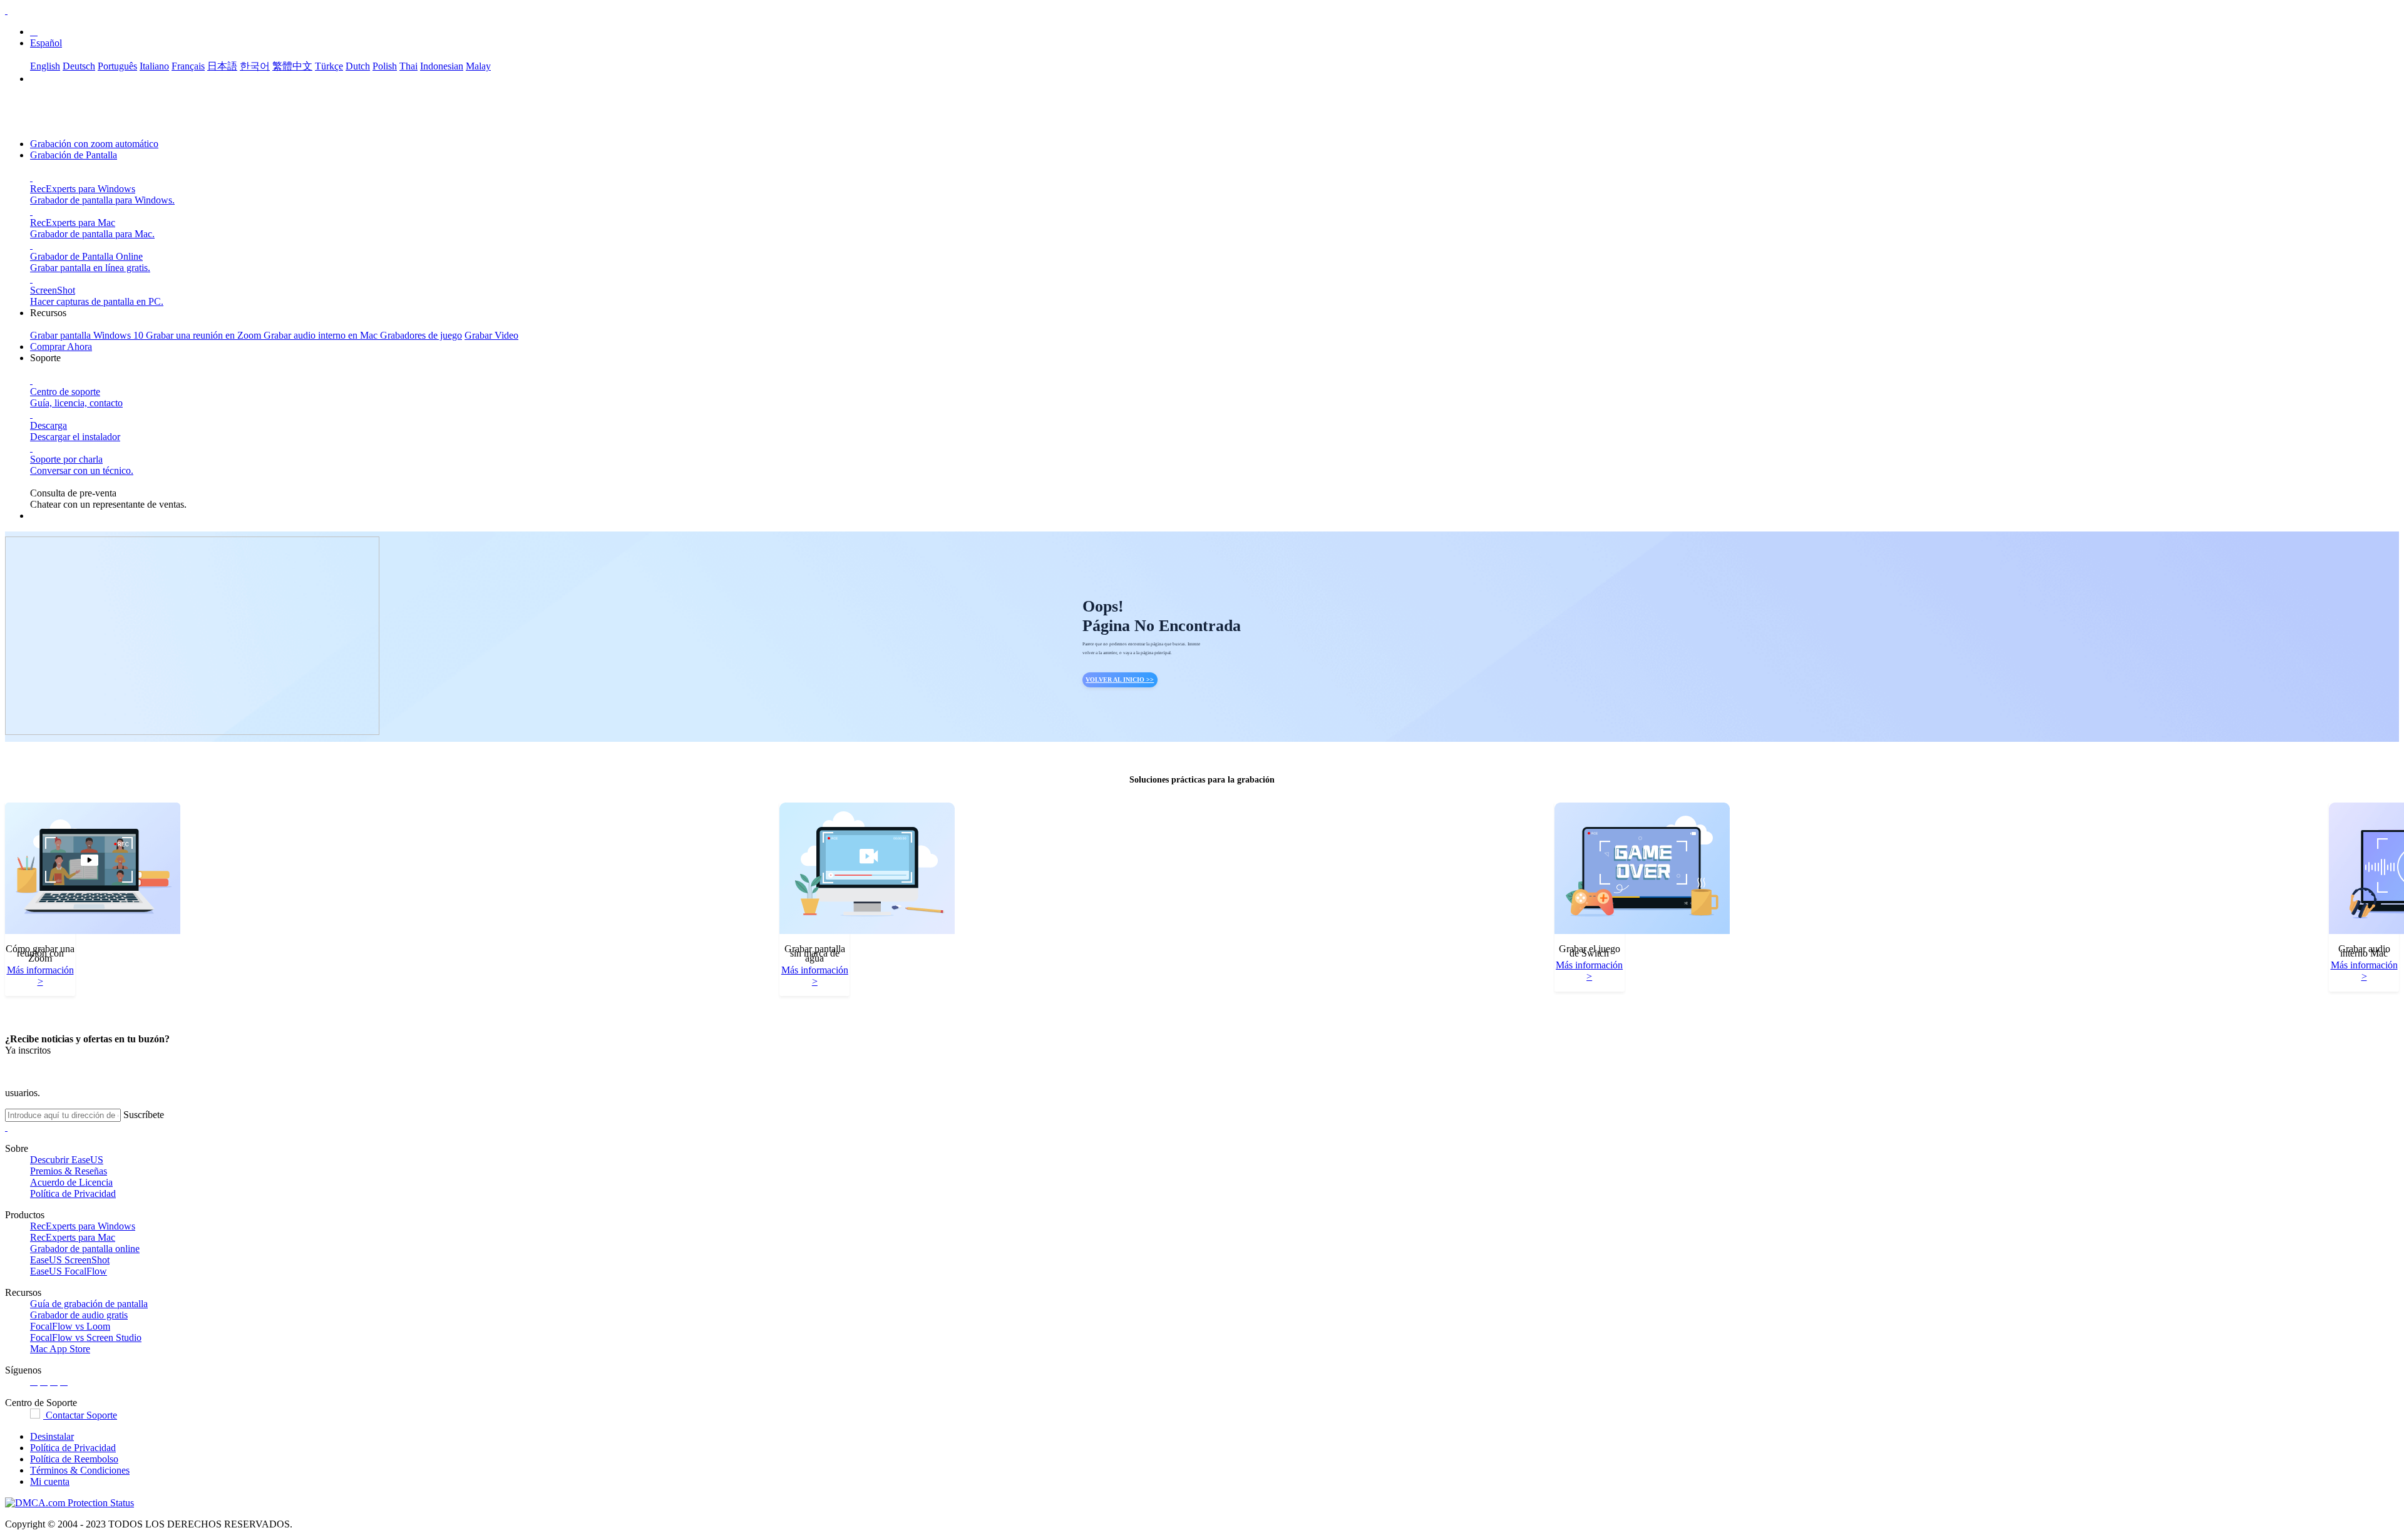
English (45, 66)
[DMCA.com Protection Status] (69, 1503)
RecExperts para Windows (83, 1226)
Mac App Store (60, 1349)
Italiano (154, 66)
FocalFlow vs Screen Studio (86, 1337)
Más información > (40, 976)
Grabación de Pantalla (74, 155)
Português (117, 66)
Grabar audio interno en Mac (322, 335)
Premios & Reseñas (69, 1171)
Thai (408, 66)
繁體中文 (292, 66)
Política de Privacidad (73, 1193)
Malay (478, 66)
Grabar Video (491, 335)
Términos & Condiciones (80, 1470)
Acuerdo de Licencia (71, 1182)
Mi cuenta (50, 1481)
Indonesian (442, 66)
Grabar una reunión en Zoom (205, 335)
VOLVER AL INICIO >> (1120, 680)
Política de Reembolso (74, 1459)
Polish (385, 66)
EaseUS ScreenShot (70, 1260)
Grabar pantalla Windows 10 (88, 335)
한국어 (255, 66)
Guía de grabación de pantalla (89, 1304)
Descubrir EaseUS (67, 1160)
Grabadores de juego (421, 335)
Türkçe (329, 66)
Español (46, 43)
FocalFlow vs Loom (70, 1326)
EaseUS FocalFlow (69, 1271)
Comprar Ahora (61, 346)
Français (188, 66)
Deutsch (79, 66)
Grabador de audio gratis (79, 1315)
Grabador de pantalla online (85, 1249)
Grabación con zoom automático (94, 144)
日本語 (222, 66)
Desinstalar (52, 1436)
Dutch (358, 66)
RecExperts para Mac (73, 1237)
